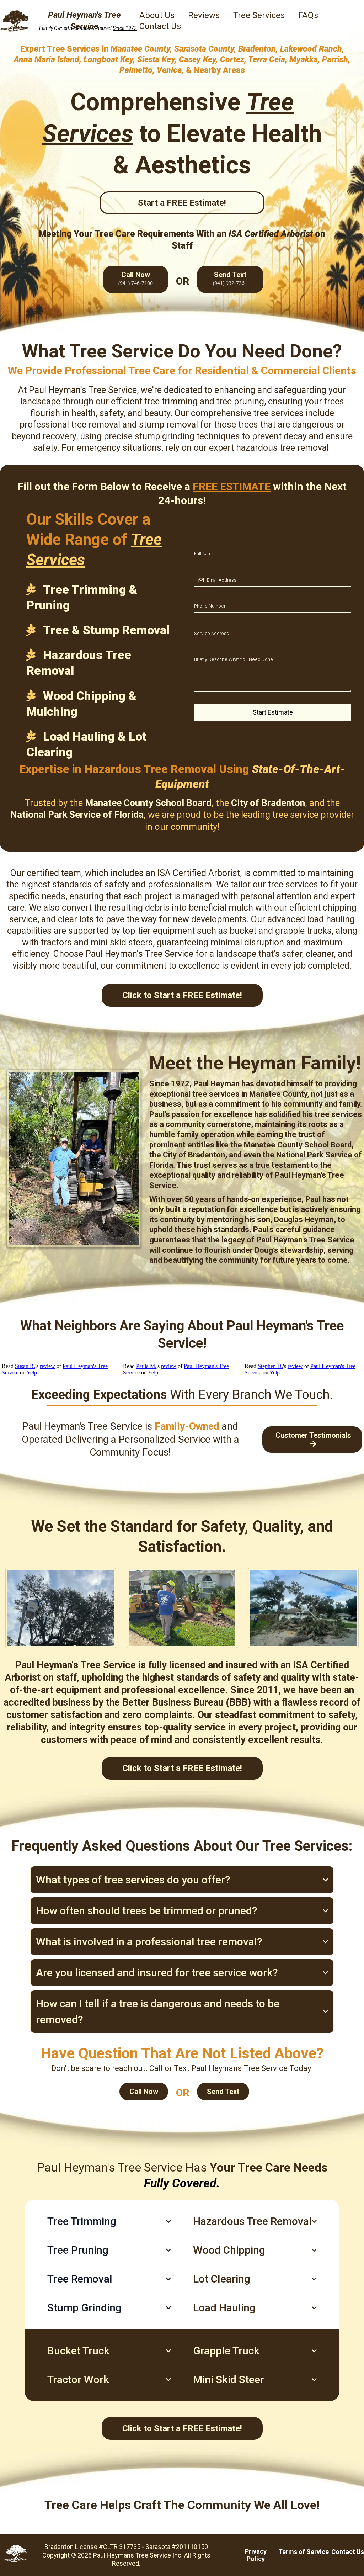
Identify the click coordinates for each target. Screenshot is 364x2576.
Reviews (204, 15)
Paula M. (146, 1366)
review (47, 1366)
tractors (56, 942)
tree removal (96, 425)
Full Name (209, 540)
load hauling (331, 919)
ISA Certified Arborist (199, 873)
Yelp (32, 1372)
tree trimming (171, 401)
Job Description (216, 646)
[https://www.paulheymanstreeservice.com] (15, 21)
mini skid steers (122, 942)
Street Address (215, 620)
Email (203, 566)
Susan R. (25, 1366)
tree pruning (240, 401)
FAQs (308, 15)
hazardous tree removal (282, 448)
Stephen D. (270, 1366)
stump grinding (165, 436)
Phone (204, 593)
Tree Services (259, 15)
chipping (340, 908)
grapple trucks (303, 931)
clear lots (76, 919)
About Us (157, 15)
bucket (243, 931)
